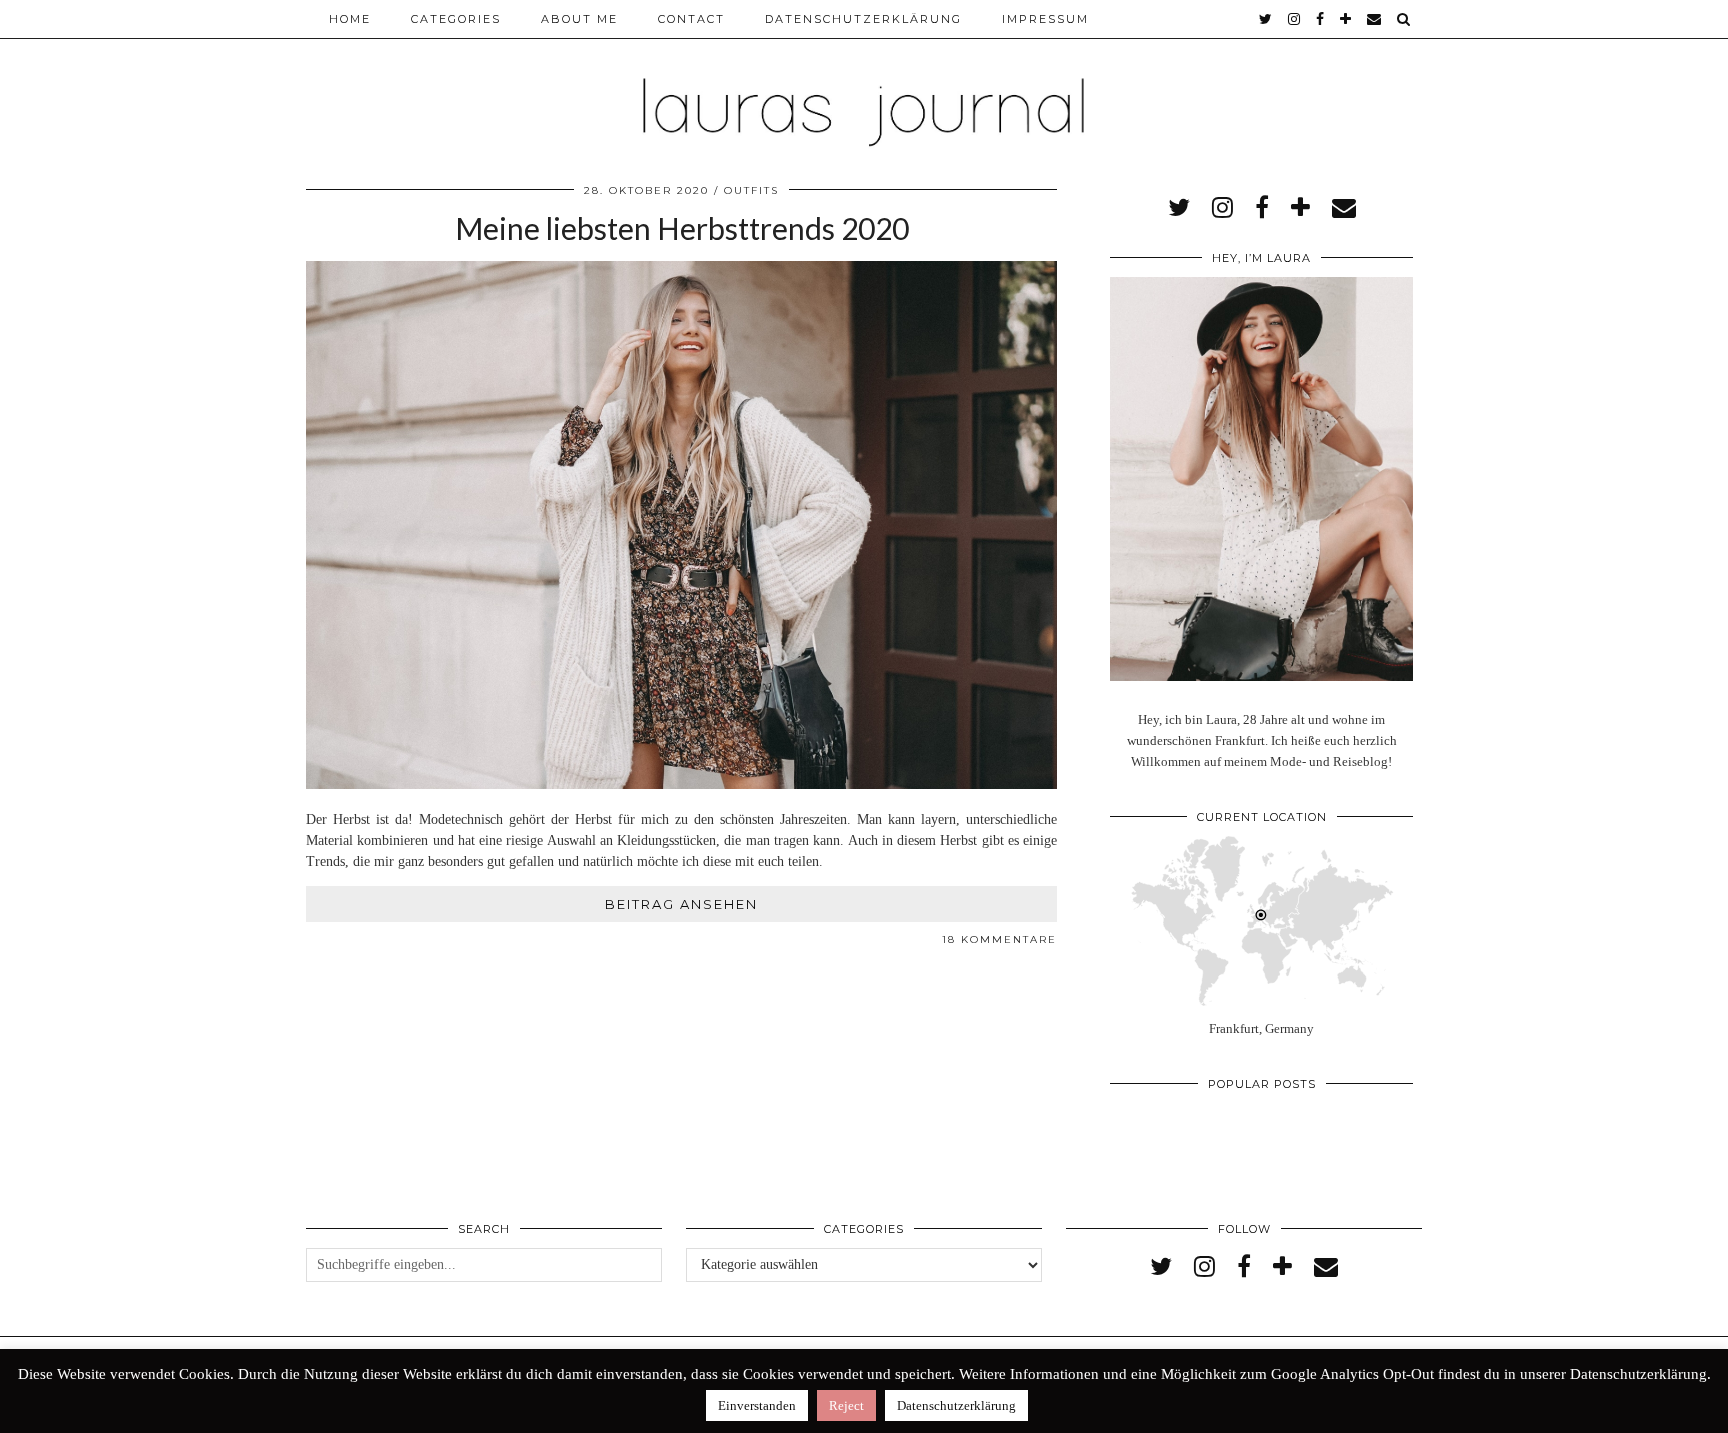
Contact (691, 19)
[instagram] (1295, 19)
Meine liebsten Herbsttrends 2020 (682, 228)
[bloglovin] (1346, 19)
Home (350, 19)
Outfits (751, 190)
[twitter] (1266, 19)
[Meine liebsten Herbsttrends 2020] (681, 784)
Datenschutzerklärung (863, 19)
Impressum (1045, 19)
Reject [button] (846, 1405)
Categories (456, 19)
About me (579, 19)
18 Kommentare (999, 939)
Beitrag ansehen (681, 904)
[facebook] (1321, 19)
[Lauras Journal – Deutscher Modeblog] (864, 79)
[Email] (1375, 19)
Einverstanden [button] (757, 1405)
